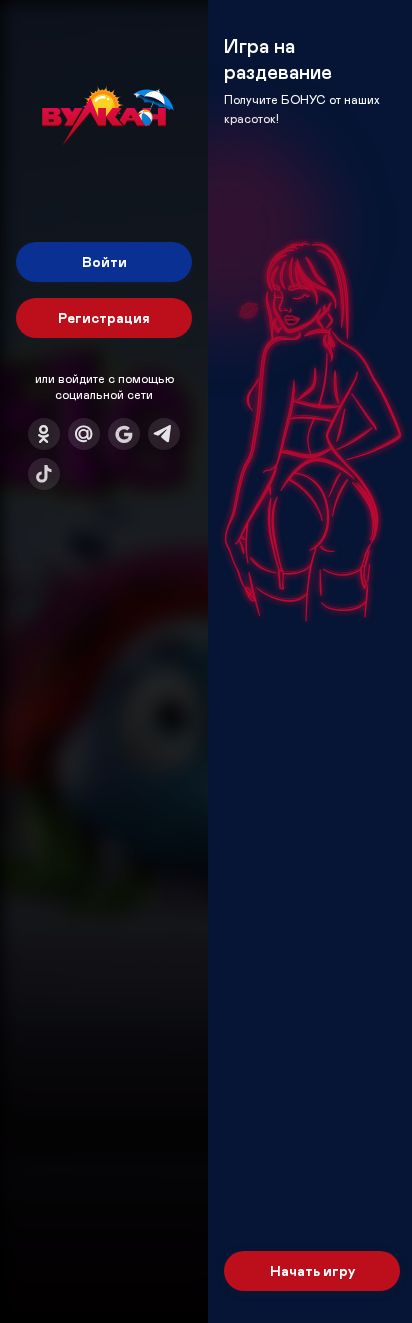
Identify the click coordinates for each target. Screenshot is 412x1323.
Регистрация (104, 317)
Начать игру (312, 1270)
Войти (104, 261)
